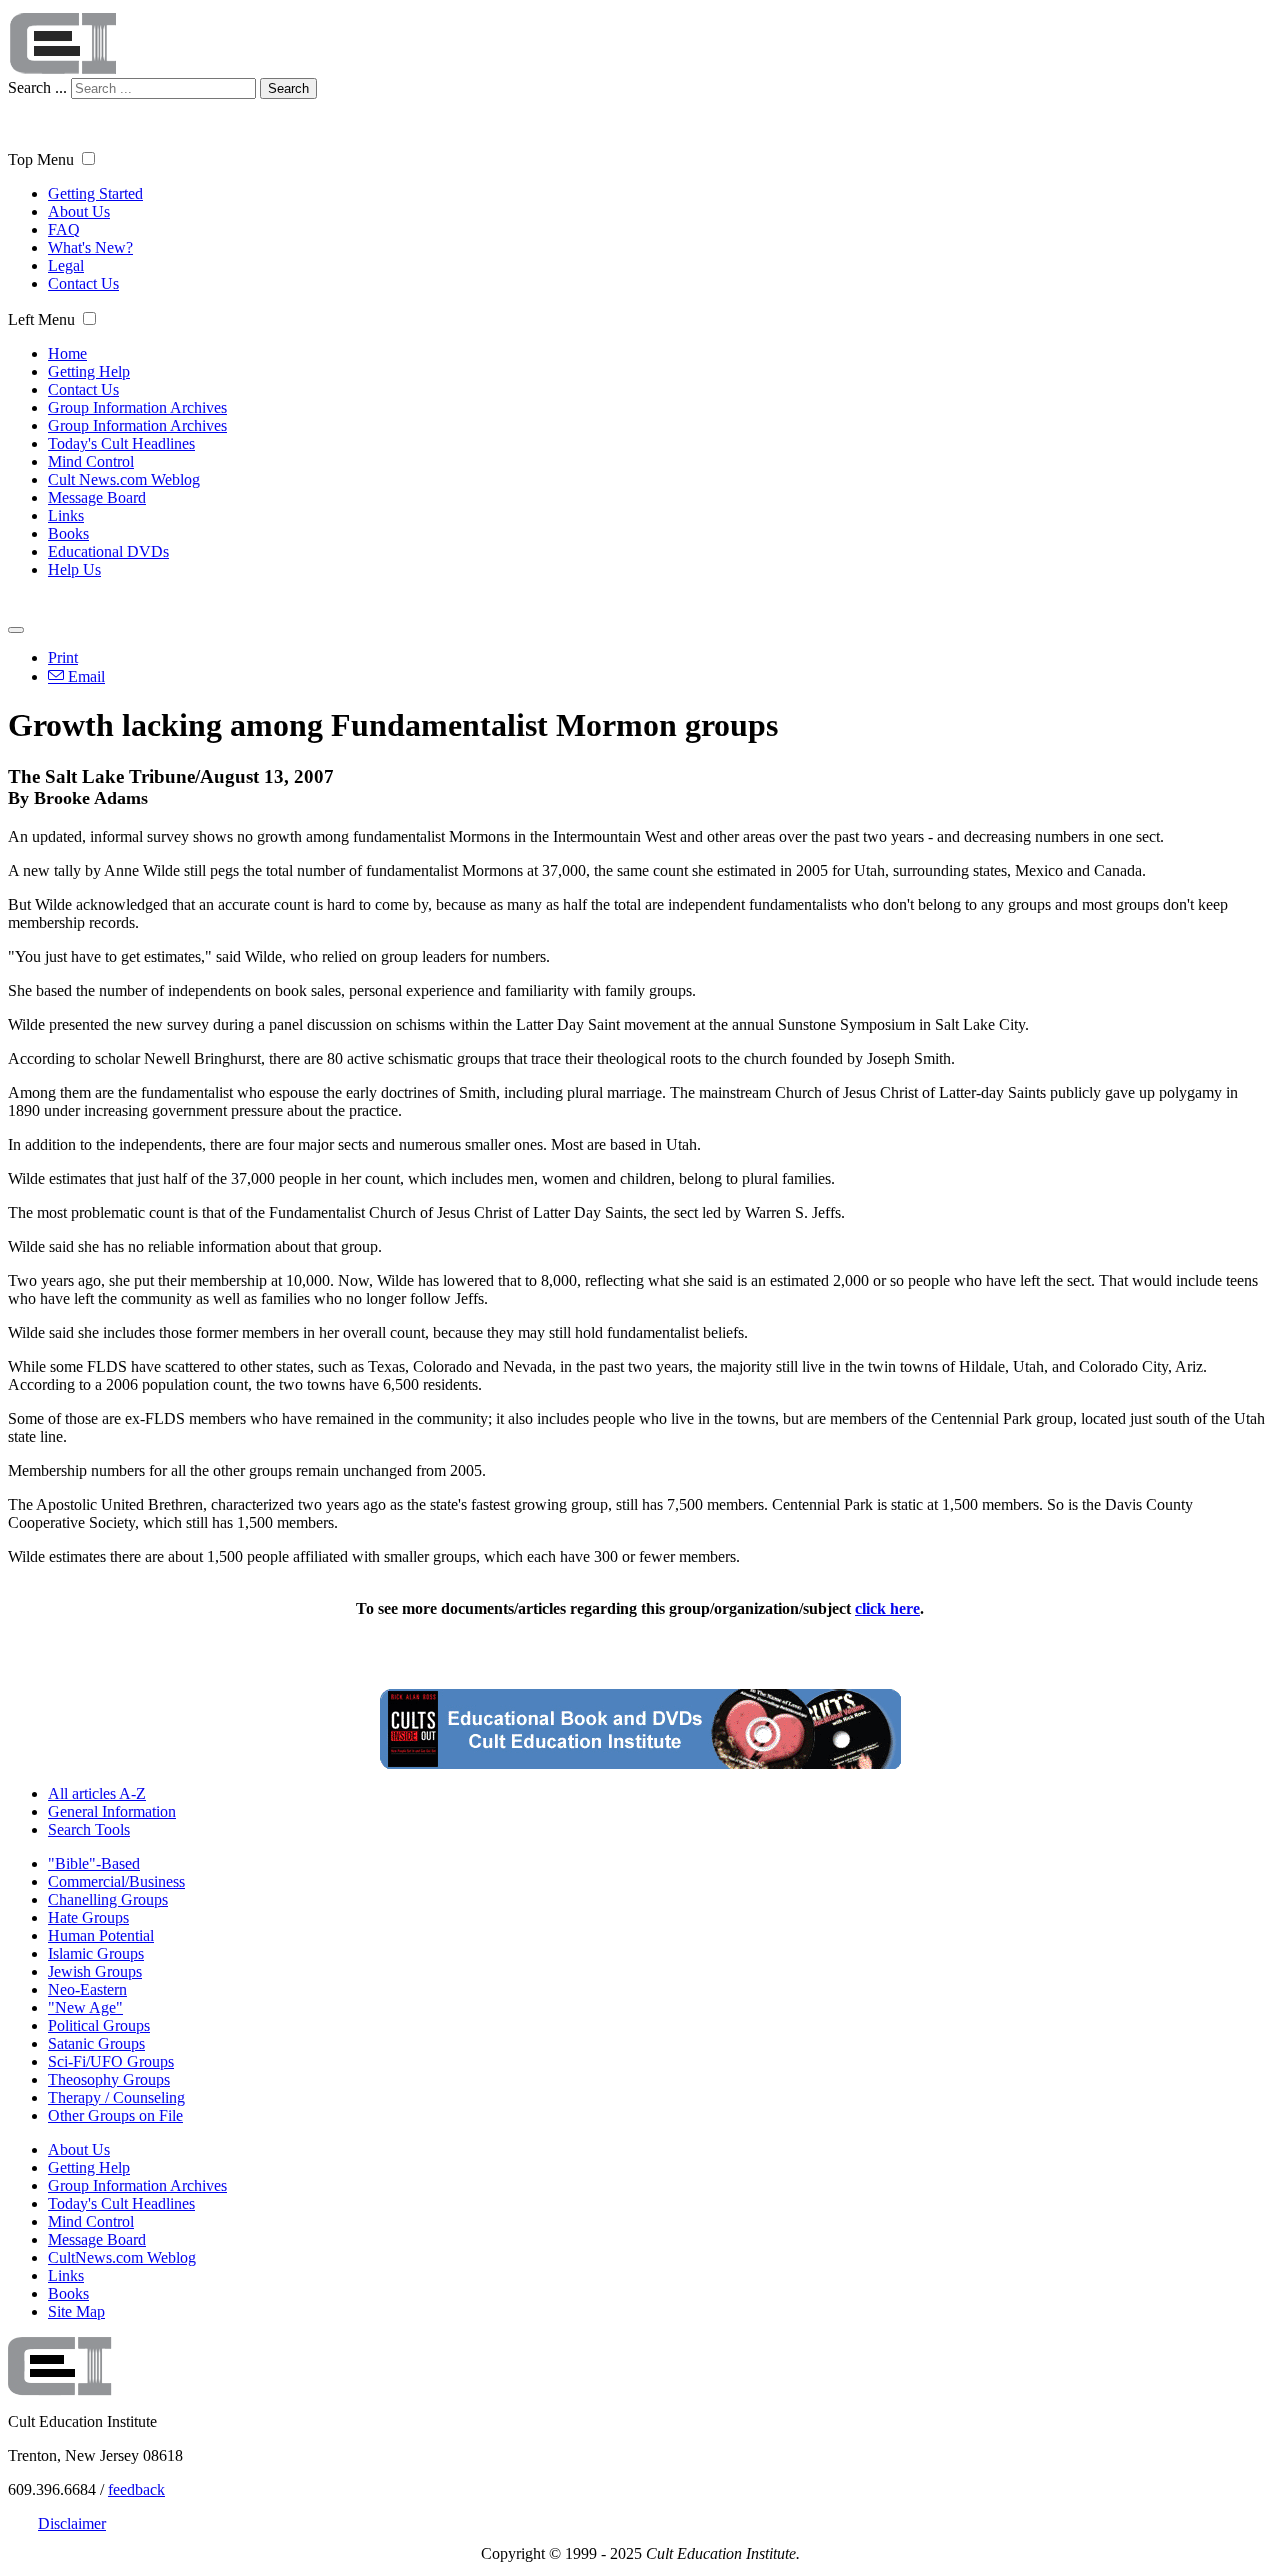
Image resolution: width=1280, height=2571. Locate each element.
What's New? (90, 247)
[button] (88, 158)
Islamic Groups (96, 1953)
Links (66, 515)
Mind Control (91, 461)
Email (84, 676)
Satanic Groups (96, 2043)
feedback (136, 2489)
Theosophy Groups (109, 2079)
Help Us (74, 569)
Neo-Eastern (87, 1989)
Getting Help (89, 371)
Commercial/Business (116, 1881)
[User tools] (16, 630)
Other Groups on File (115, 2115)
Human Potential (101, 1935)
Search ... (37, 87)
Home (67, 353)
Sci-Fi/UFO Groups (111, 2061)
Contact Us (83, 283)
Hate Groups (88, 1917)
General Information (112, 1811)
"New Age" (85, 2007)
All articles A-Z (97, 1793)
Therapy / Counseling (116, 2097)
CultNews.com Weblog (122, 2257)
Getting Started (95, 193)
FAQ (64, 229)
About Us (79, 211)
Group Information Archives (137, 407)
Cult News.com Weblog (124, 479)
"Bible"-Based (94, 1863)
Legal (66, 265)
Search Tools (89, 1829)
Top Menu (41, 159)
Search (288, 88)
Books (68, 533)
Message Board (97, 497)
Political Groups (99, 2025)
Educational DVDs (108, 551)
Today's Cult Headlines (121, 443)
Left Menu (41, 319)
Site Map (76, 2311)
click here (887, 1608)
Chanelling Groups (108, 1899)
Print (63, 657)
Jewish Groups (95, 1971)
